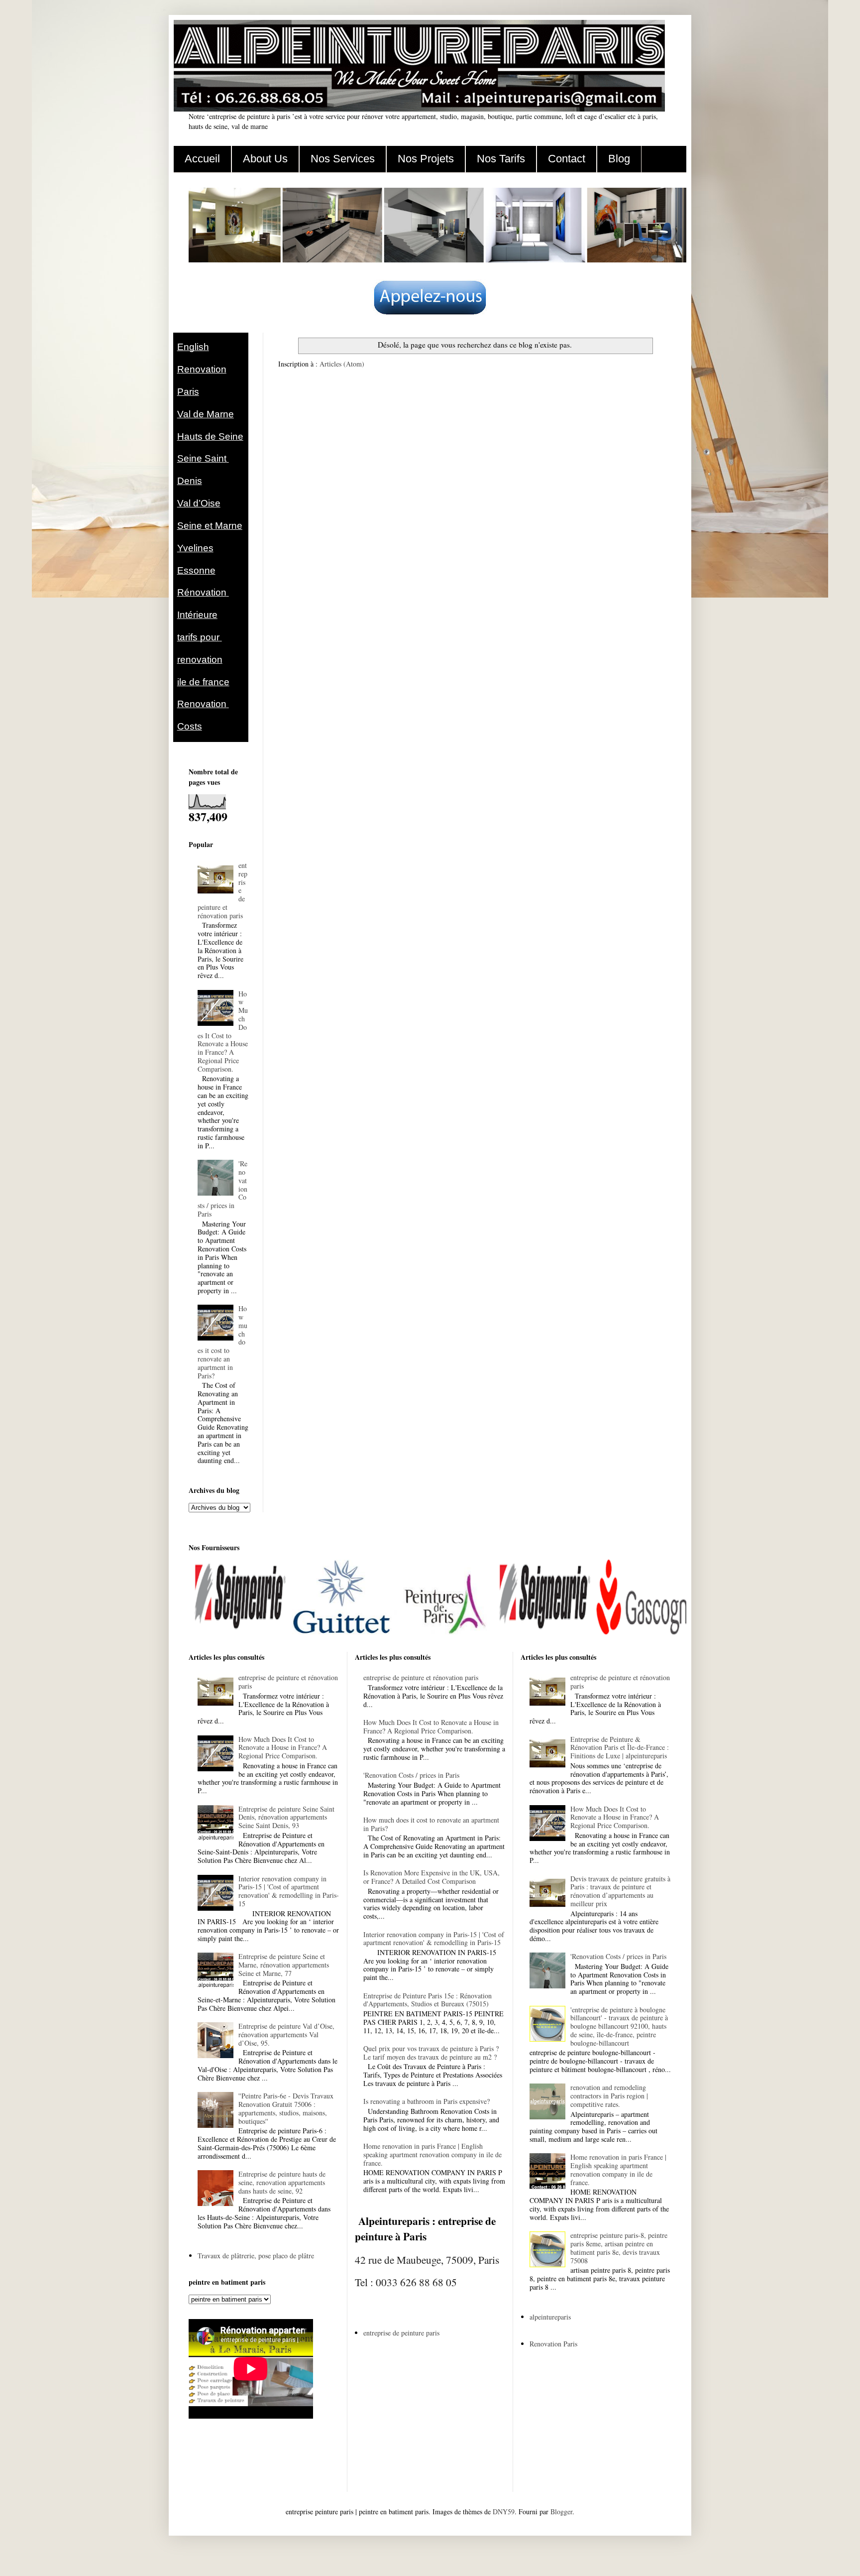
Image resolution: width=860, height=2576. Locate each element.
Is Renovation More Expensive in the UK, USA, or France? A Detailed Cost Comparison (431, 1877)
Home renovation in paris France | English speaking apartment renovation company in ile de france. (432, 2154)
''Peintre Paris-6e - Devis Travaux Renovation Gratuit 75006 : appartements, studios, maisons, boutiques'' (286, 2108)
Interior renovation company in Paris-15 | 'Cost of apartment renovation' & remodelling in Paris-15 (289, 1891)
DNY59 (504, 2512)
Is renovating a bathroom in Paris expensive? (427, 2101)
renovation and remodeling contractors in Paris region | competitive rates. (609, 2096)
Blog (619, 159)
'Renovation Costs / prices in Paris (411, 1775)
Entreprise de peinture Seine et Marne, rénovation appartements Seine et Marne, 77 (284, 1965)
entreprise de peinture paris (401, 2333)
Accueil (202, 159)
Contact (567, 159)
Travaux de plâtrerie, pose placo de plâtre (256, 2256)
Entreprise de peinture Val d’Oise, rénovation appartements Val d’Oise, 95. (286, 2034)
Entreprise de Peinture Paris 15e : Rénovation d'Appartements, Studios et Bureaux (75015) (428, 2000)
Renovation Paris (553, 2344)
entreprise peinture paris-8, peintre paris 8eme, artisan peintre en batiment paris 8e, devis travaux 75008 (619, 2248)
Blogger (561, 2512)
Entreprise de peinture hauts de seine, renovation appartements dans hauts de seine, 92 (282, 2182)
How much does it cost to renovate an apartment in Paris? (431, 1824)
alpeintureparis (550, 2317)
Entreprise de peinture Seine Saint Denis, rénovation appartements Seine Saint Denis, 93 (286, 1817)
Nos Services (343, 159)
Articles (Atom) (342, 364)
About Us (265, 159)
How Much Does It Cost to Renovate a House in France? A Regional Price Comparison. (223, 1031)
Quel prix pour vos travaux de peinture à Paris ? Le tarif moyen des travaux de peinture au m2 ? (431, 2053)
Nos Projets (426, 159)
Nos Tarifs (501, 159)
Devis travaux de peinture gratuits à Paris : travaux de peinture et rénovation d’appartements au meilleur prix (620, 1891)
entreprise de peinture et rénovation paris (288, 1682)
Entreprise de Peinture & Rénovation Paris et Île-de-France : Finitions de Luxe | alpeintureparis (620, 1748)
